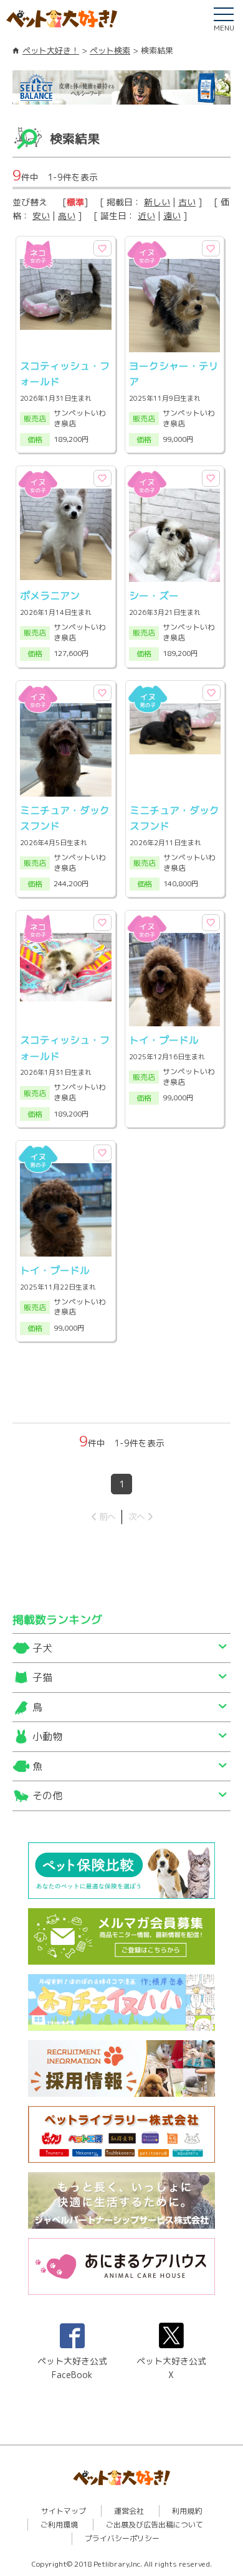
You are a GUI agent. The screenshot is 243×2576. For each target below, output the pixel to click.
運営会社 (129, 2511)
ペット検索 (110, 50)
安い (41, 216)
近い (146, 216)
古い (187, 202)
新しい (157, 202)
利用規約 (187, 2511)
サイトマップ (64, 2511)
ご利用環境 (59, 2525)
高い (67, 216)
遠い (172, 216)
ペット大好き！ (51, 50)
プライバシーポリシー (122, 2538)
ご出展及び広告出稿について (155, 2525)
